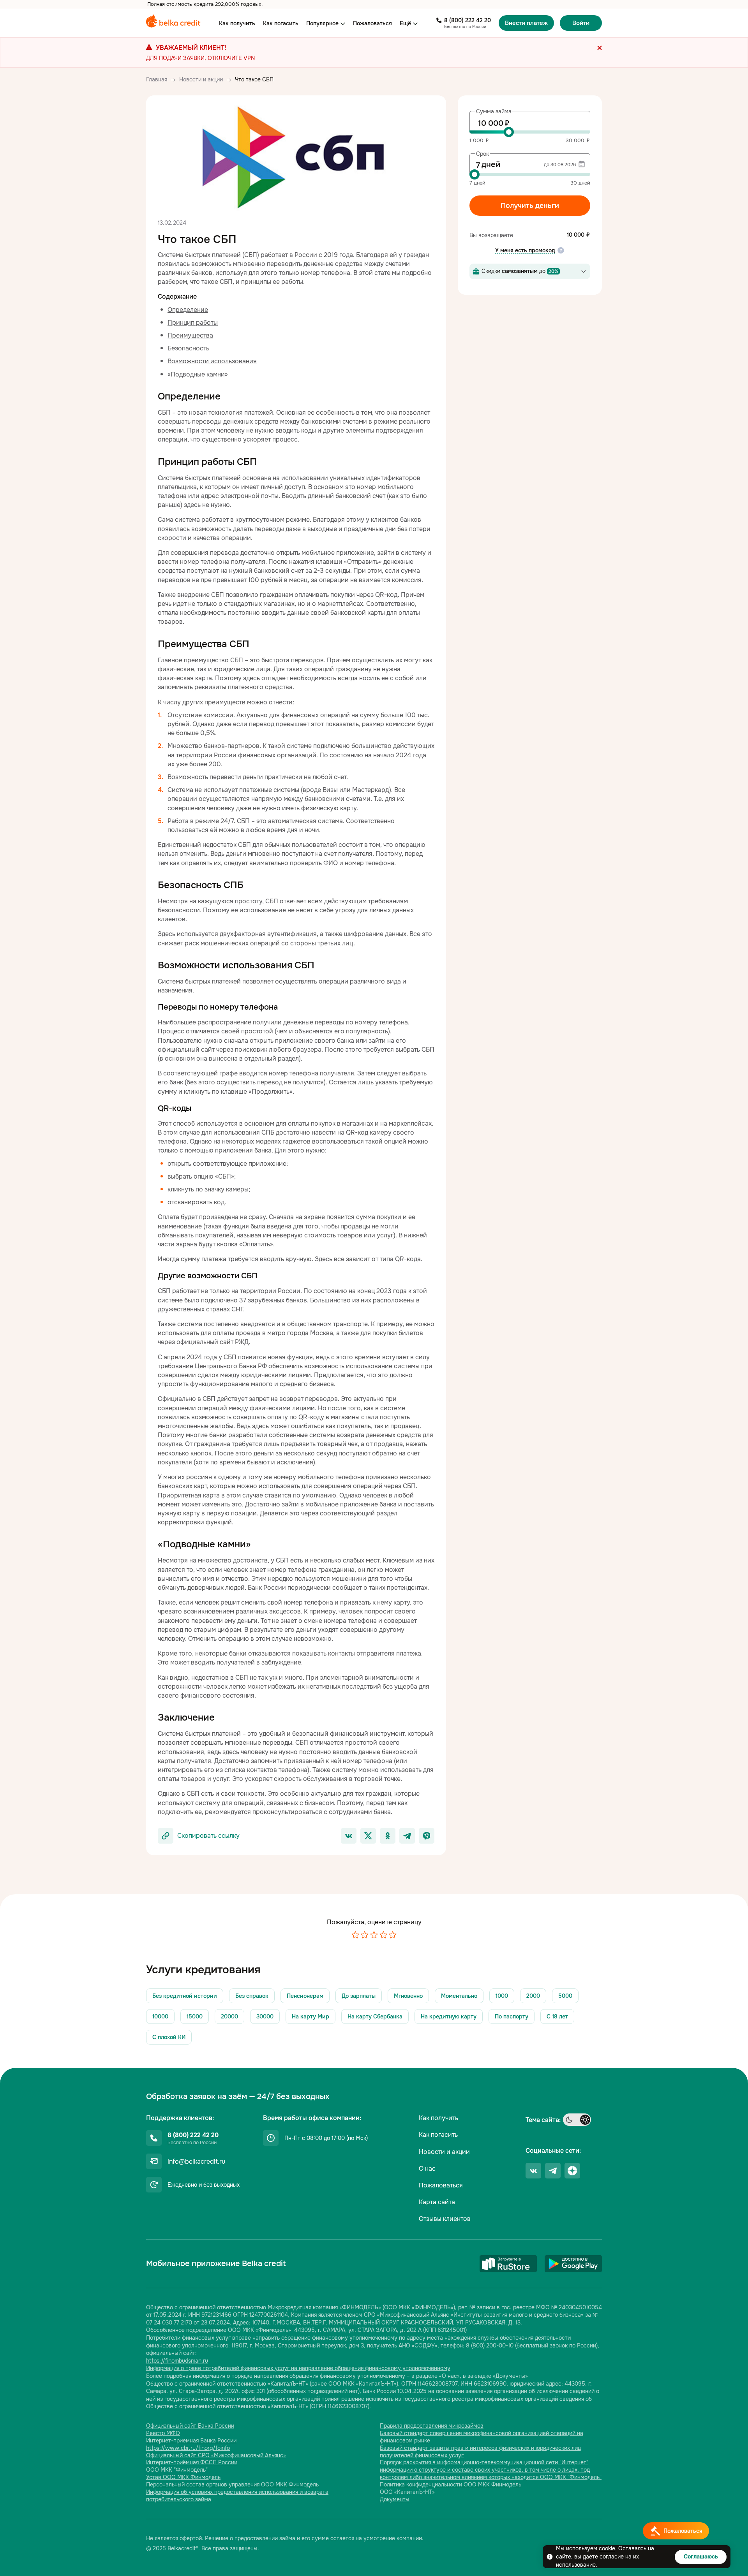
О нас (427, 2169)
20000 (229, 2016)
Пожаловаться (372, 23)
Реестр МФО (163, 2433)
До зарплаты (359, 1996)
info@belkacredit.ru (196, 2162)
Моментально (459, 1996)
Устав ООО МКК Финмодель (183, 2477)
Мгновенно (408, 1996)
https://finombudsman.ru (177, 2361)
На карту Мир (310, 2016)
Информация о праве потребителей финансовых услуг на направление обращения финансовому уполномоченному (298, 2368)
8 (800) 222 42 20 (467, 20)
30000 (265, 2016)
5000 (565, 1996)
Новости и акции (444, 2152)
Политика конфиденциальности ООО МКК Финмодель (451, 2485)
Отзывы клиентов (445, 2219)
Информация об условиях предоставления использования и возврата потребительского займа (237, 2496)
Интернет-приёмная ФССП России (192, 2462)
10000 (160, 2016)
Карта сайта (437, 2202)
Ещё (405, 23)
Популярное (322, 23)
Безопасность (188, 348)
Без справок (252, 1996)
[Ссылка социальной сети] (533, 2171)
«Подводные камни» (198, 374)
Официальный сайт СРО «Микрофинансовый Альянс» (216, 2455)
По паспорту (512, 2016)
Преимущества (190, 335)
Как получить (237, 23)
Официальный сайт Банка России (190, 2426)
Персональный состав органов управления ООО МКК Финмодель (232, 2485)
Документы (395, 2499)
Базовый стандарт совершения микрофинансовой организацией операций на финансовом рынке (482, 2437)
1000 (502, 1996)
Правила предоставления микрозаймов (432, 2426)
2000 (533, 1996)
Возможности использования (212, 361)
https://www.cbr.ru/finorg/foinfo (188, 2448)
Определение (188, 310)
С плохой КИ (169, 2037)
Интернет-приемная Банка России (191, 2441)
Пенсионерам (305, 1996)
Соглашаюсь (701, 2557)
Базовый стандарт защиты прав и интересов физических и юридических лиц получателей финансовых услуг (480, 2452)
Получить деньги (530, 206)
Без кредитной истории (185, 1996)
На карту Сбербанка (375, 2016)
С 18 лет (557, 2016)
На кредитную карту (449, 2016)
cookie (607, 2548)
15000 (195, 2016)
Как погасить (281, 23)
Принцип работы (193, 323)
